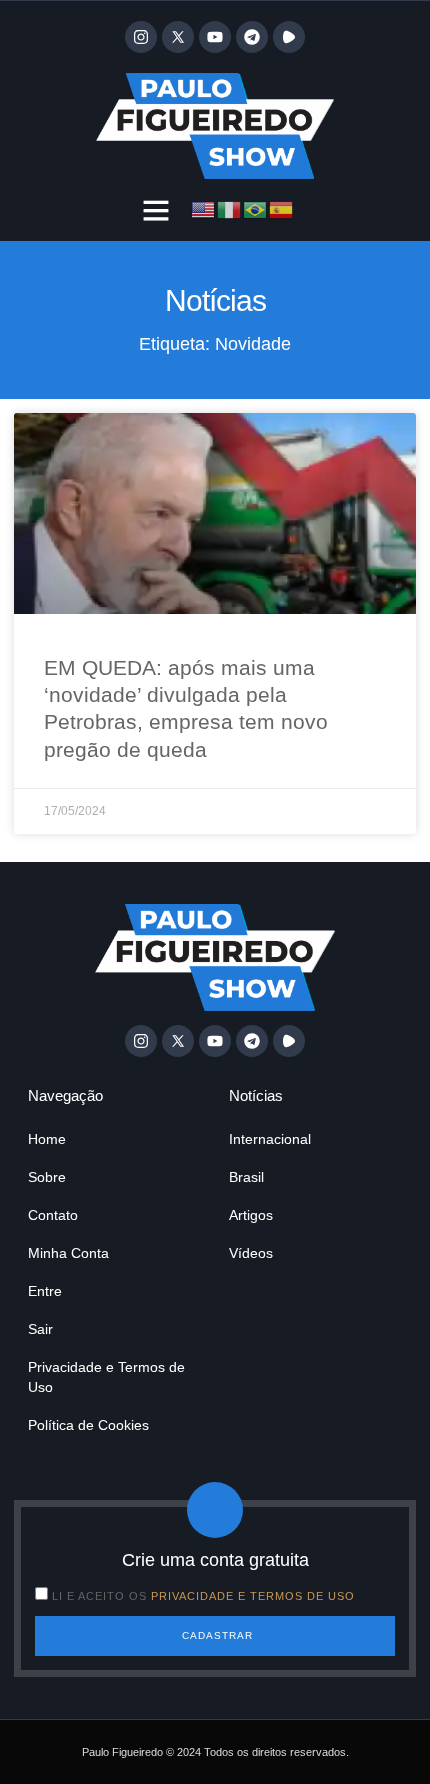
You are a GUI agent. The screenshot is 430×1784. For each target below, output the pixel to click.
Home (47, 1139)
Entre (45, 1291)
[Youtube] (215, 37)
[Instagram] (141, 37)
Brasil (246, 1177)
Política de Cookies (88, 1425)
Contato (53, 1215)
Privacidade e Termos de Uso (106, 1377)
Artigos (251, 1215)
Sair (40, 1329)
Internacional (270, 1139)
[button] (156, 210)
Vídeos (251, 1253)
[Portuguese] (256, 209)
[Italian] (230, 209)
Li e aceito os (203, 1596)
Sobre (47, 1177)
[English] (204, 209)
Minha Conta (68, 1253)
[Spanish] (282, 209)
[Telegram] (252, 37)
